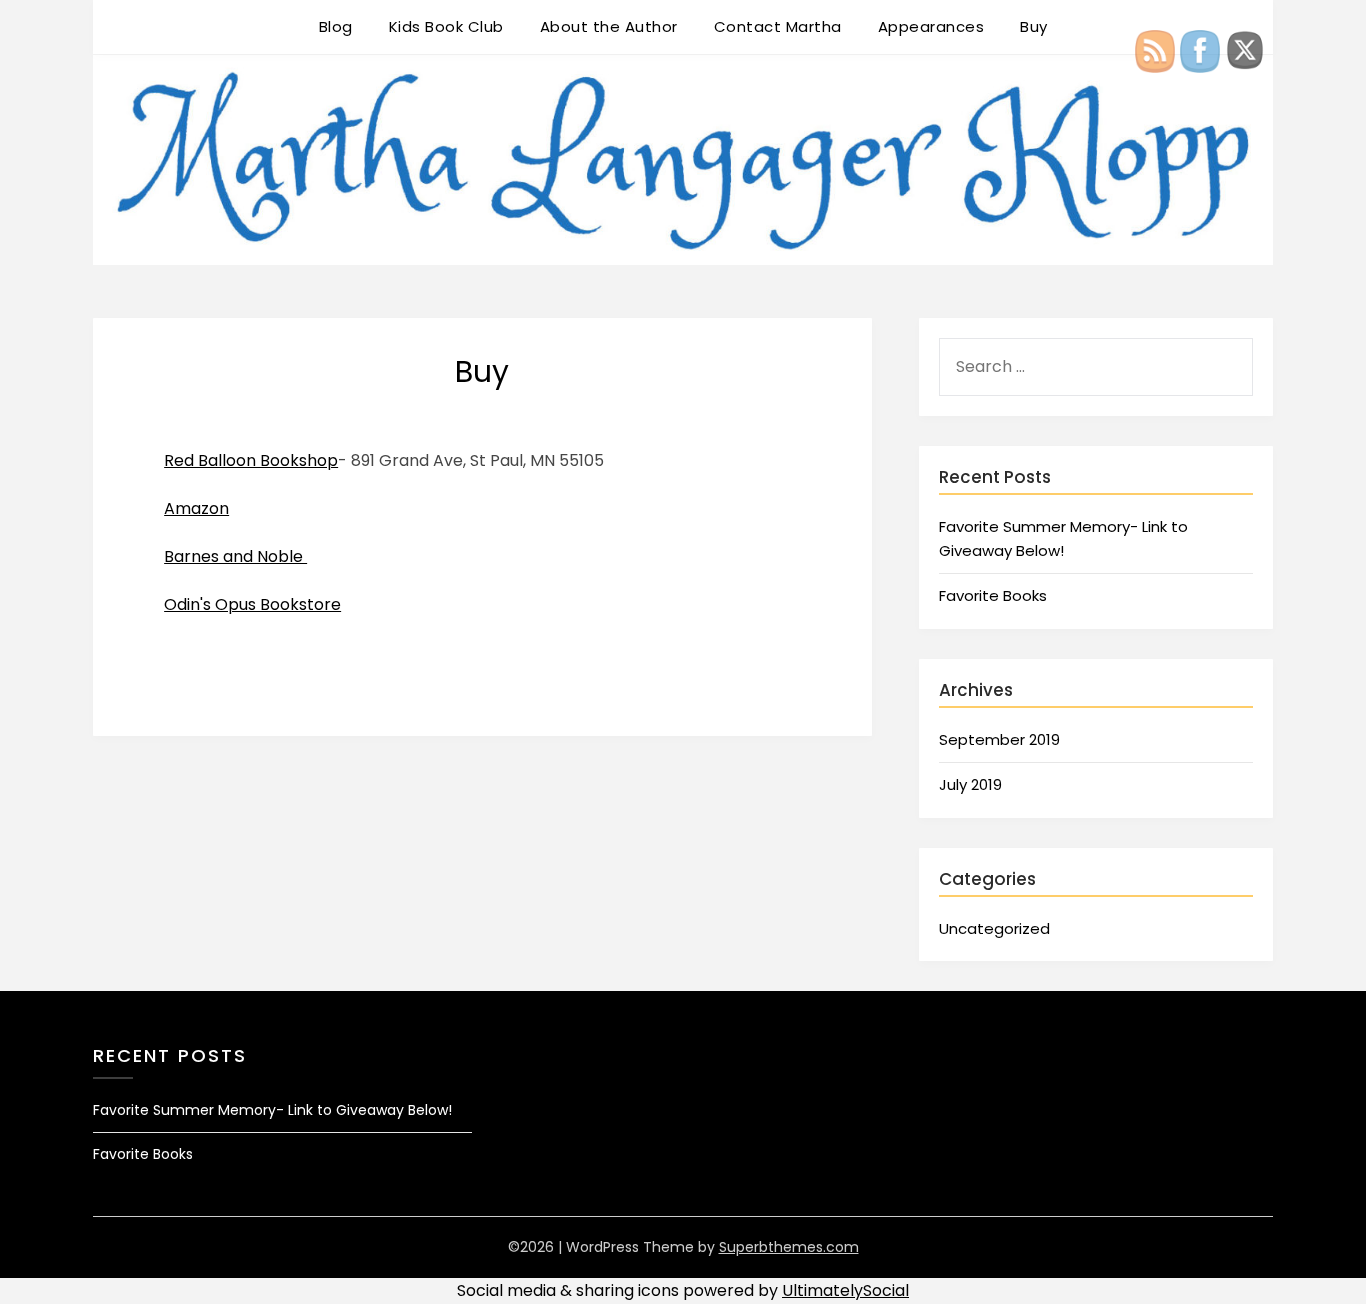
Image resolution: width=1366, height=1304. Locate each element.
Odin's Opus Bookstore (252, 604)
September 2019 (999, 739)
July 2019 (970, 784)
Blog (336, 26)
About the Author (609, 26)
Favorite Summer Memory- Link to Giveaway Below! (272, 1110)
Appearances (931, 26)
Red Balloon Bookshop (251, 460)
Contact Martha (778, 26)
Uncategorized (994, 928)
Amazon (196, 508)
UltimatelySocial (845, 1290)
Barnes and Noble (235, 556)
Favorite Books (993, 595)
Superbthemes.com (789, 1247)
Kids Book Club (446, 26)
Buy (1034, 26)
